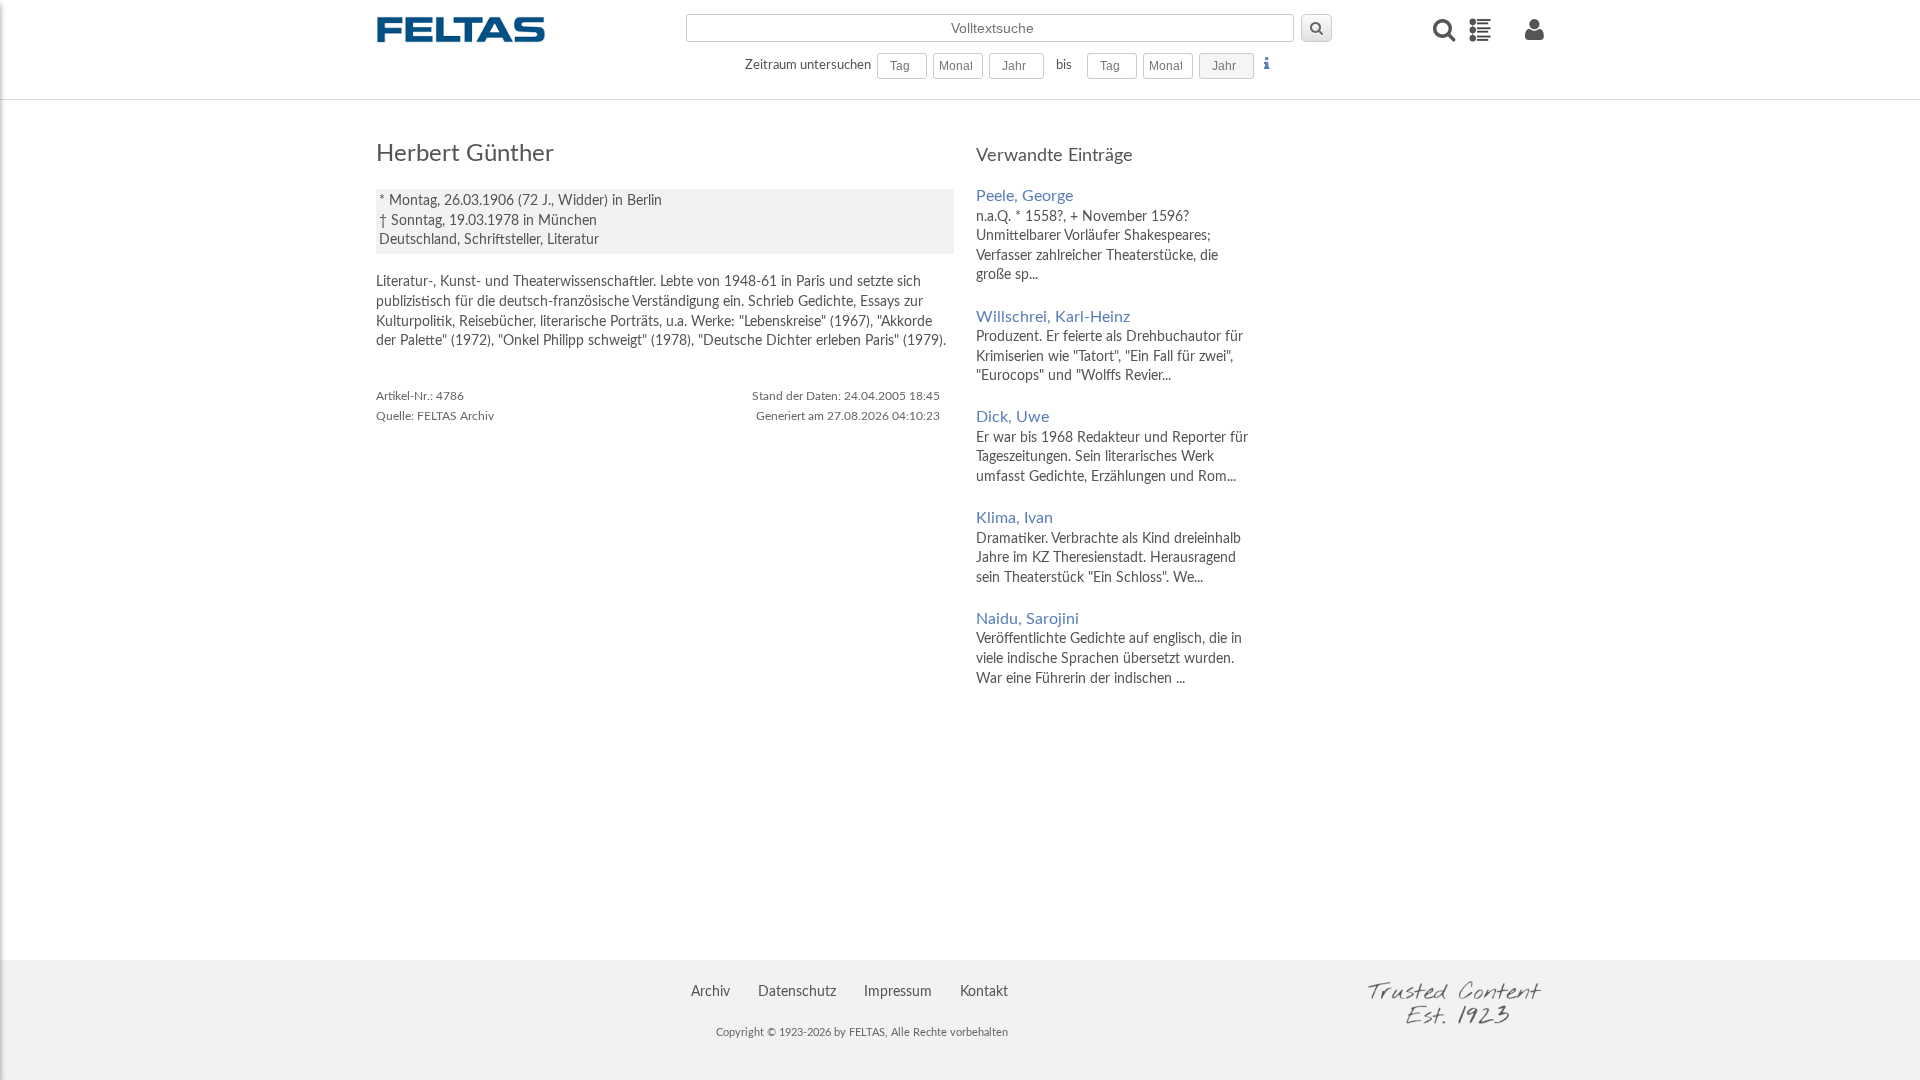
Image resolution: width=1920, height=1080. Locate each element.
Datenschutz (797, 992)
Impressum (898, 992)
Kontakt (984, 992)
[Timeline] (1479, 30)
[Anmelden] (1534, 29)
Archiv (710, 992)
